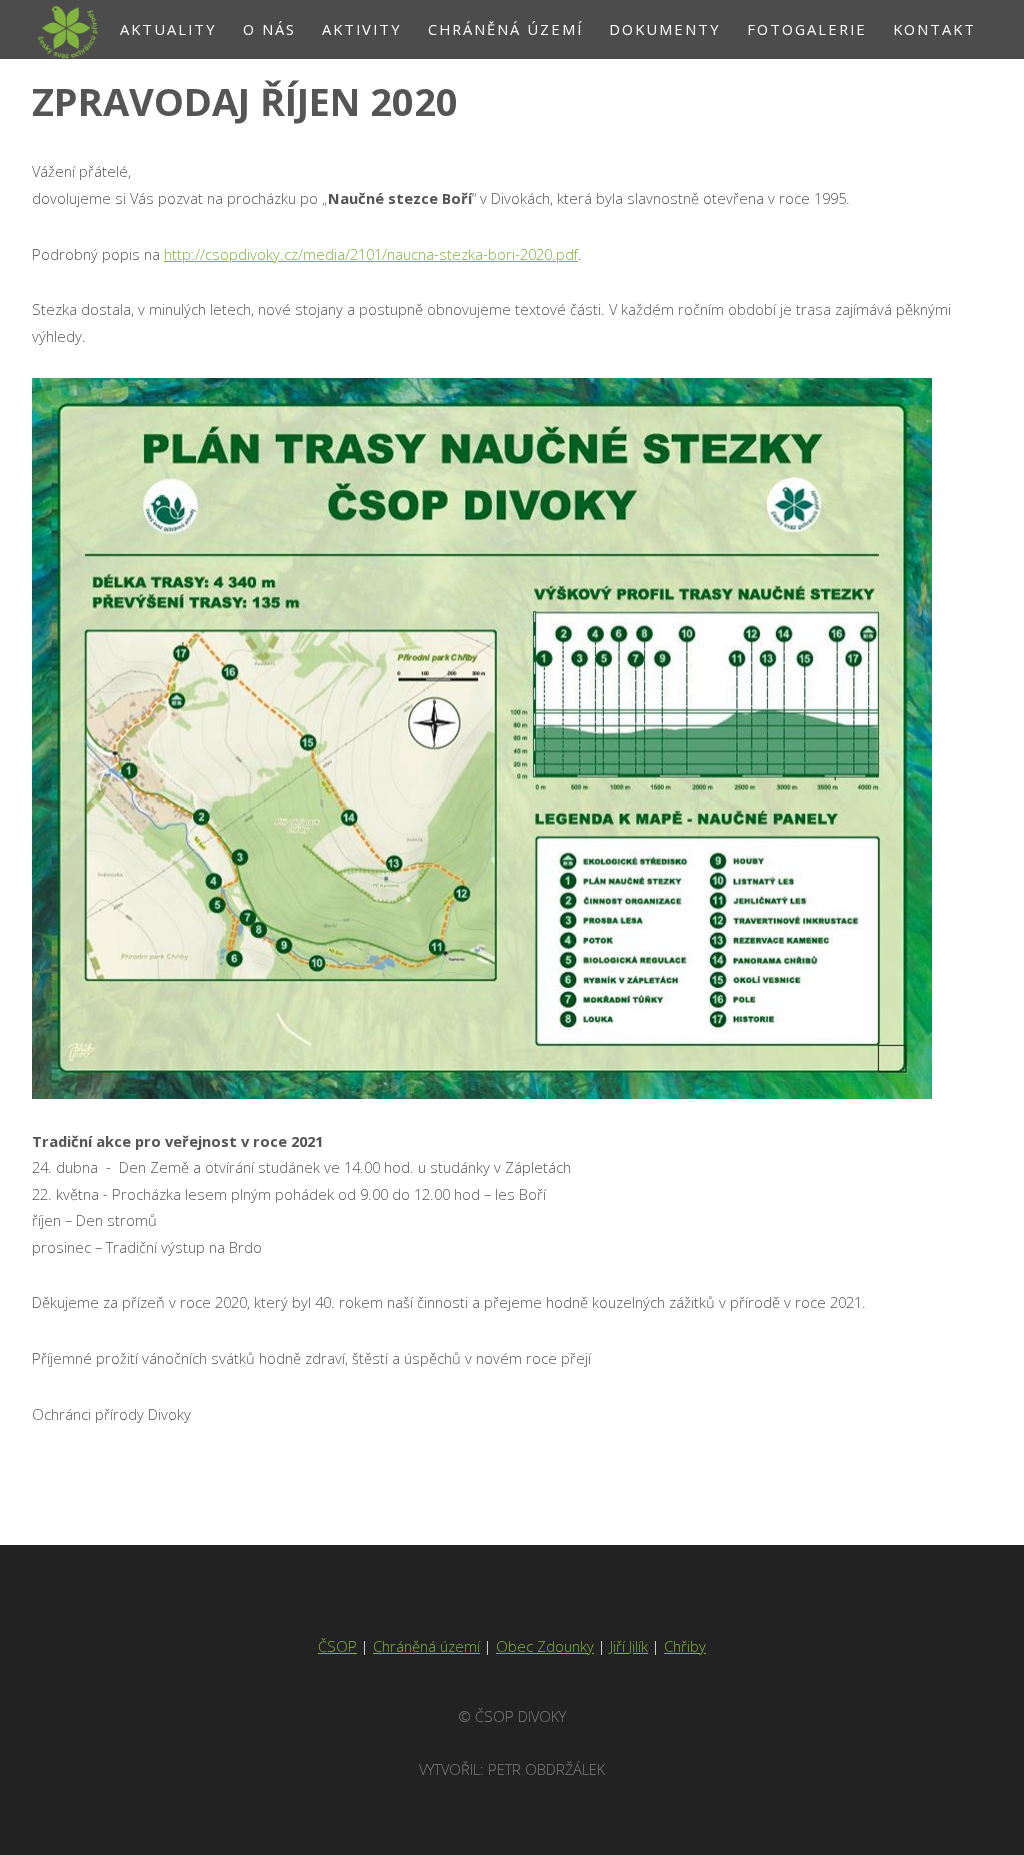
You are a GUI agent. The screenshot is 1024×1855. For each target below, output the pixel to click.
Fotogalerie (807, 29)
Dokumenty (665, 29)
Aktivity (362, 29)
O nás (269, 29)
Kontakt (934, 29)
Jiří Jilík (629, 1646)
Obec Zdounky (545, 1646)
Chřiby (685, 1646)
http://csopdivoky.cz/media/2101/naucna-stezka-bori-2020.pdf (371, 254)
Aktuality (168, 29)
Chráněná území (505, 29)
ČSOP (337, 1646)
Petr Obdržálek (546, 1769)
